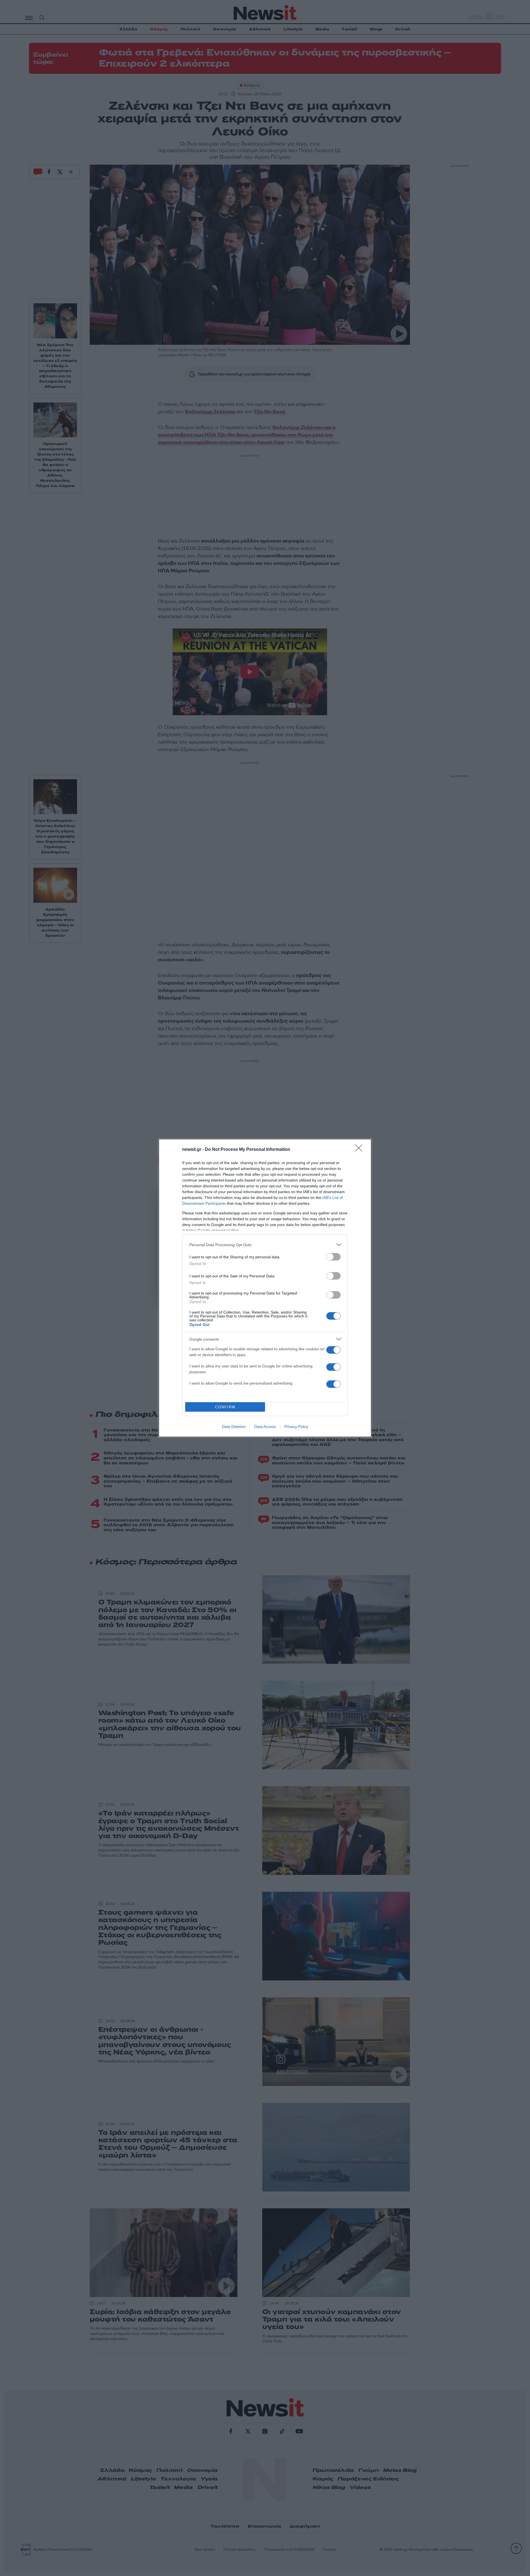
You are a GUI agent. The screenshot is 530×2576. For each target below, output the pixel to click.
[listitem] (265, 1245)
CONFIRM (225, 1407)
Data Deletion (234, 1427)
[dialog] (265, 1288)
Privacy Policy (296, 1427)
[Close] (361, 1150)
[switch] (333, 1257)
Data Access (265, 1427)
